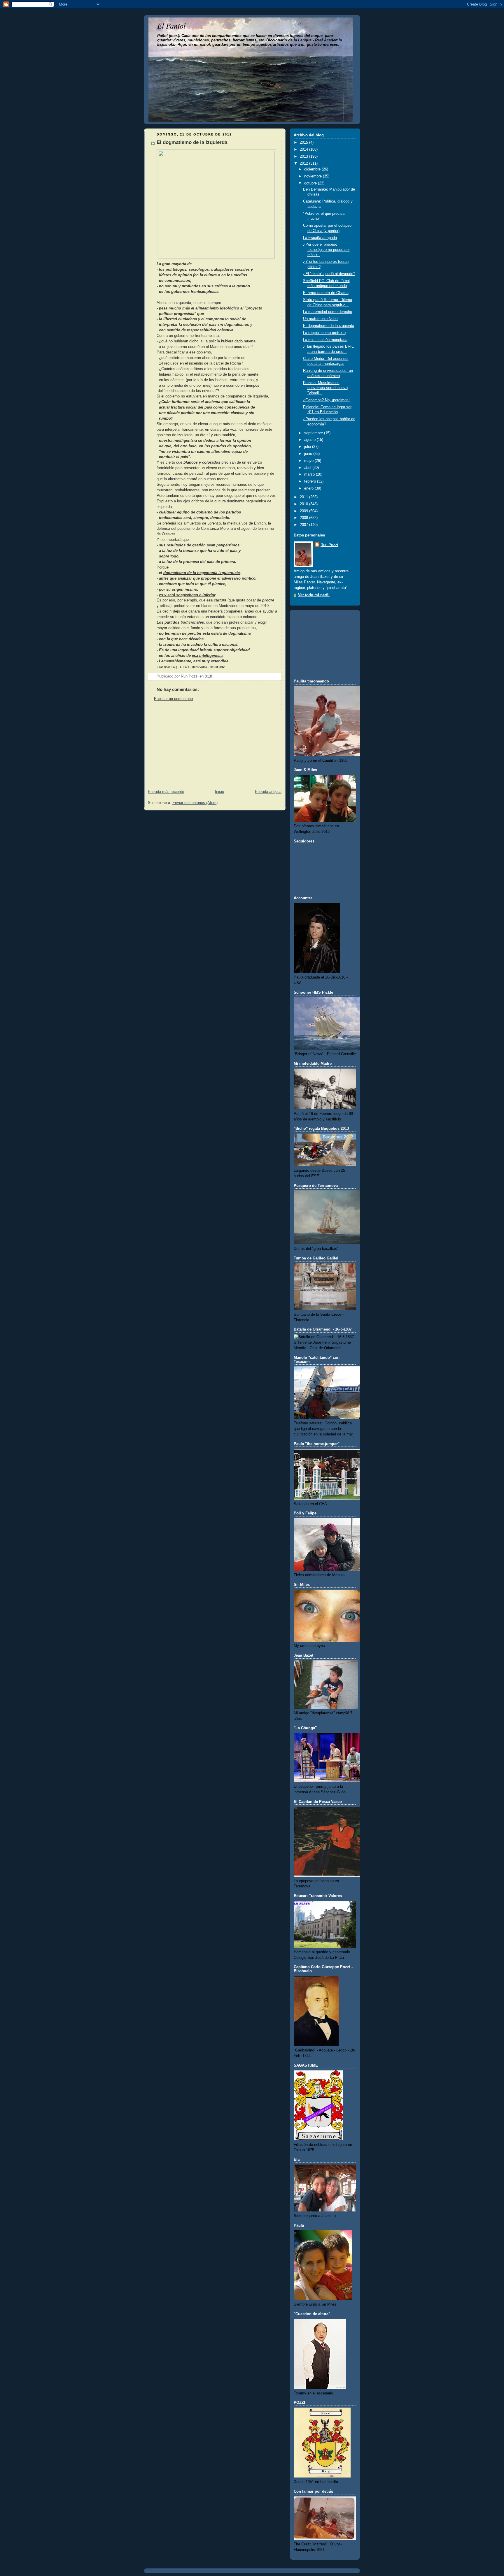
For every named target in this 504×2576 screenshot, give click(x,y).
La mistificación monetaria (325, 340)
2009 (304, 511)
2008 (304, 518)
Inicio (219, 792)
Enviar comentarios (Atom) (195, 803)
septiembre (314, 433)
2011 (304, 497)
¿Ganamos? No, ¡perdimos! (326, 400)
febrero (311, 481)
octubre (311, 183)
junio (309, 454)
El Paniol (171, 25)
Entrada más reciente (166, 792)
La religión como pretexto (324, 333)
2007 (304, 525)
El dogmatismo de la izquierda (329, 326)
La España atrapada (320, 238)
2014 (304, 149)
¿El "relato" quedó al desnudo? (329, 274)
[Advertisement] (188, 747)
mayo (309, 461)
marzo (310, 474)
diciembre (313, 169)
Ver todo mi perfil (314, 595)
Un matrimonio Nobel (321, 319)
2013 (304, 156)
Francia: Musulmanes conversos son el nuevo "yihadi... (325, 388)
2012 (304, 163)
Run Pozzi (329, 545)
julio (308, 447)
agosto (310, 440)
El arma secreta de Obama (326, 293)
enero (309, 488)
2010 (304, 504)
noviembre (314, 176)
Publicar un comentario (173, 699)
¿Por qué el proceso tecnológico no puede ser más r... (326, 250)
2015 (304, 142)
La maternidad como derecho (328, 312)
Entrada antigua (268, 792)
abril (308, 468)
